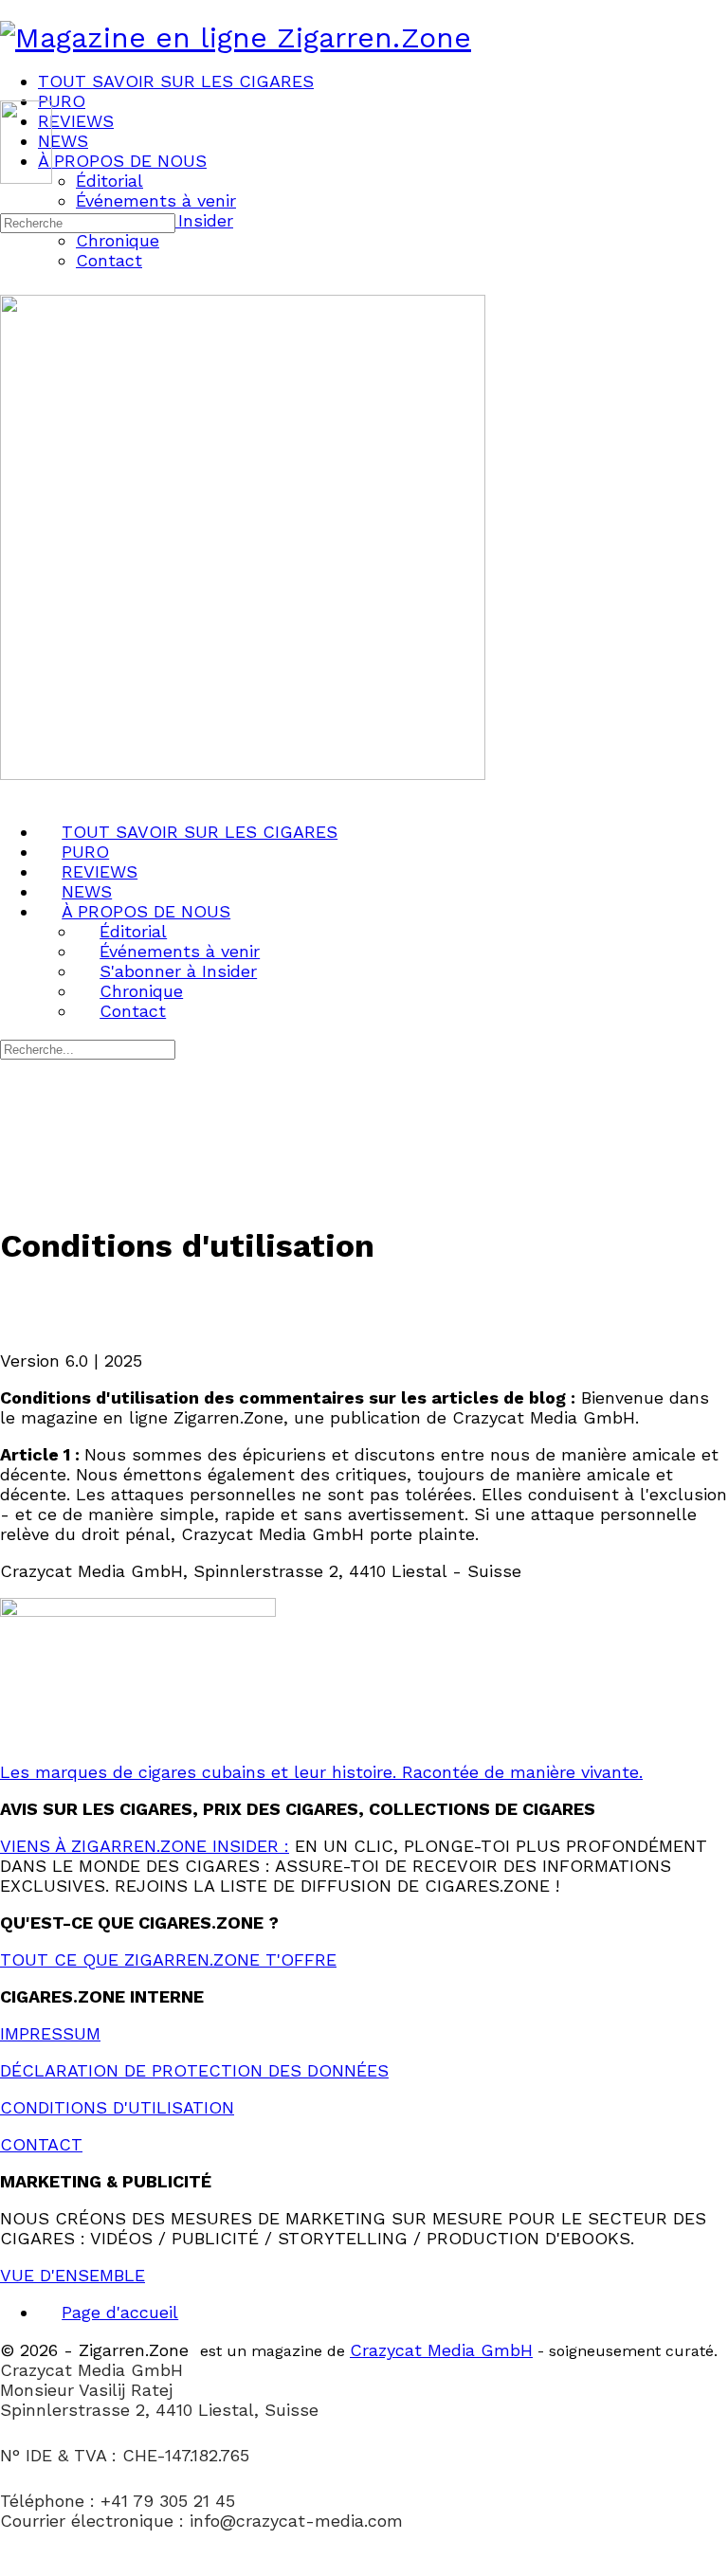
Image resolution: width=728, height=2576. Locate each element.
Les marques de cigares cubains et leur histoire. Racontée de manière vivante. (321, 1772)
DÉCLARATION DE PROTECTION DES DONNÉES (194, 2070)
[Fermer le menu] (12, 794)
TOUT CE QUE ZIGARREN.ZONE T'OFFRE (168, 1959)
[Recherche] (12, 200)
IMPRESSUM (50, 2033)
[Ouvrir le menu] (12, 92)
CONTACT (41, 2144)
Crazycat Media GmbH (441, 2350)
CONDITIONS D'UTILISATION (117, 2107)
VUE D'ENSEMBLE (73, 2275)
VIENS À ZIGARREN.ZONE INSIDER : (145, 1846)
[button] (364, 2566)
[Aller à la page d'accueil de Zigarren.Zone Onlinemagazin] (236, 37)
